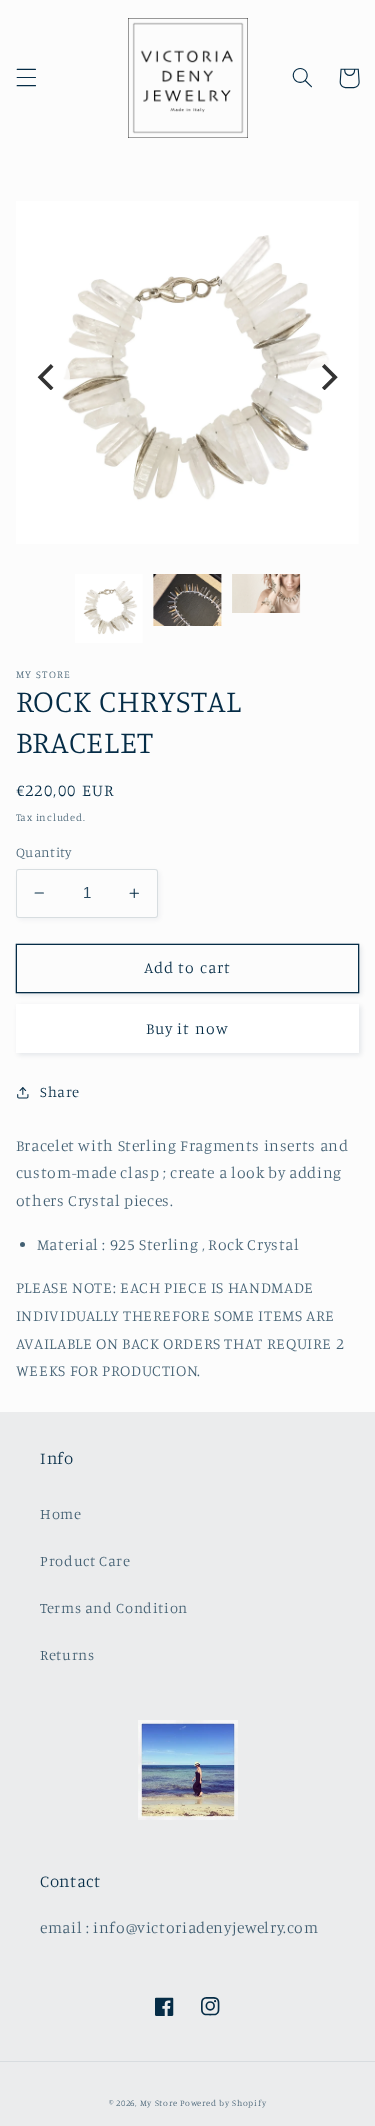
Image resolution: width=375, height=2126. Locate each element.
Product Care (85, 1560)
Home (61, 1513)
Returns (67, 1654)
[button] (26, 78)
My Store (159, 2102)
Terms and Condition (114, 1607)
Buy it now (187, 1028)
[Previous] (48, 377)
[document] (188, 377)
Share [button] (60, 1091)
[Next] (327, 377)
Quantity (43, 852)
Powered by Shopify (223, 2102)
